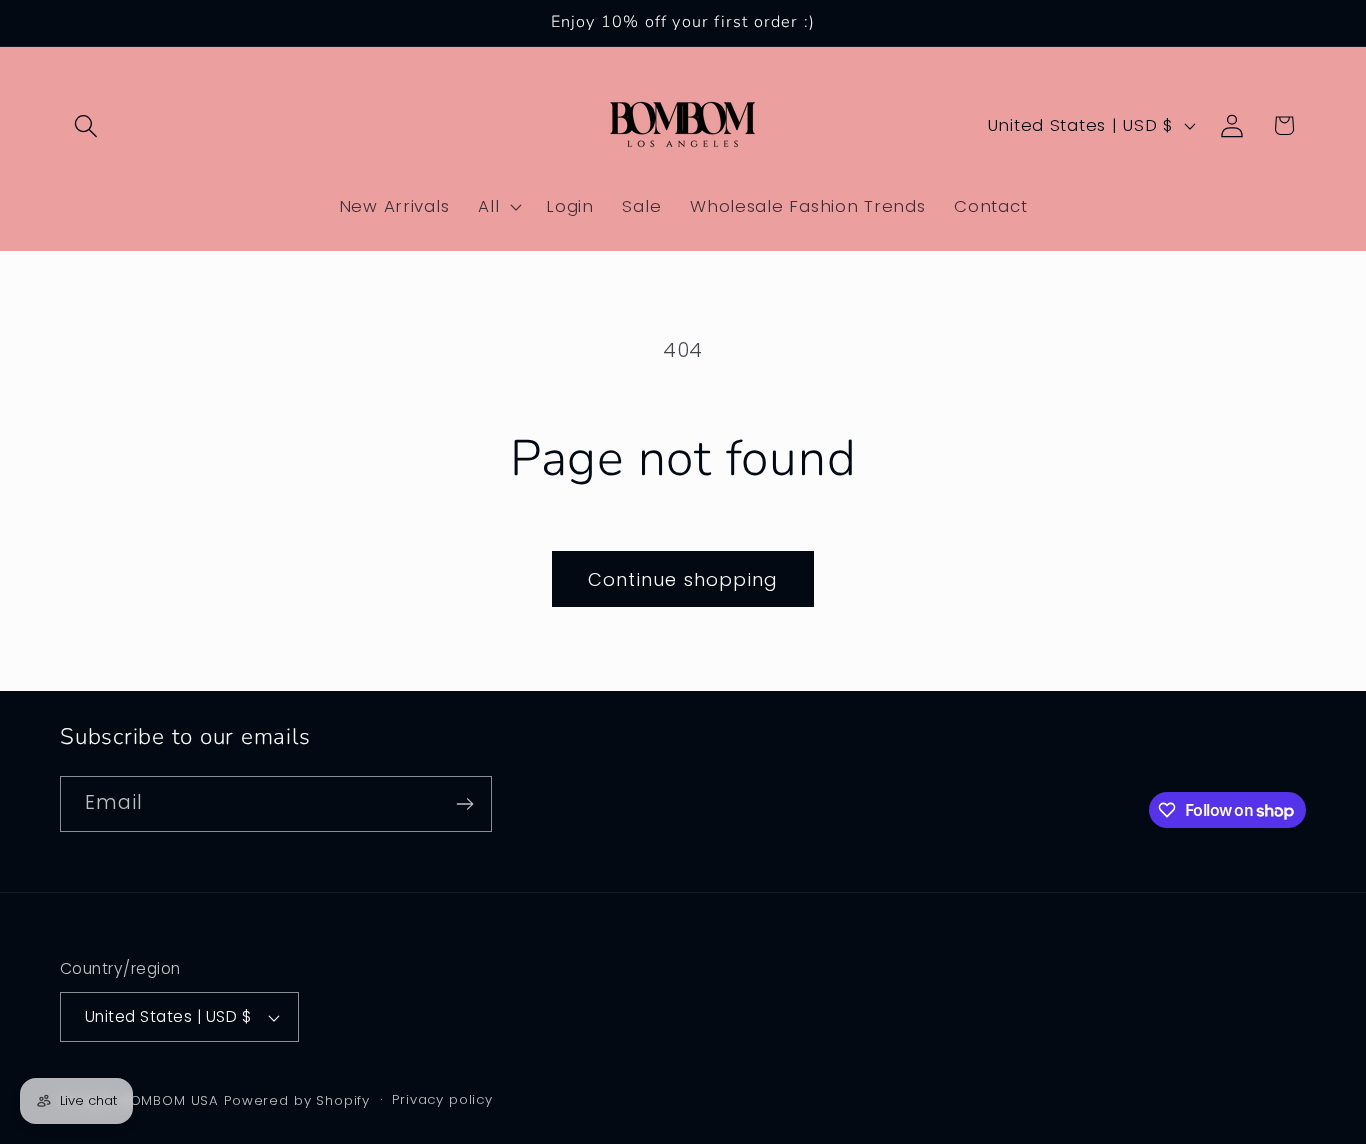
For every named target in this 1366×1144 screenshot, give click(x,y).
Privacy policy (442, 1099)
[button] (86, 125)
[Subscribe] (464, 804)
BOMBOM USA (170, 1100)
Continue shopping (683, 579)
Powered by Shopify (297, 1100)
